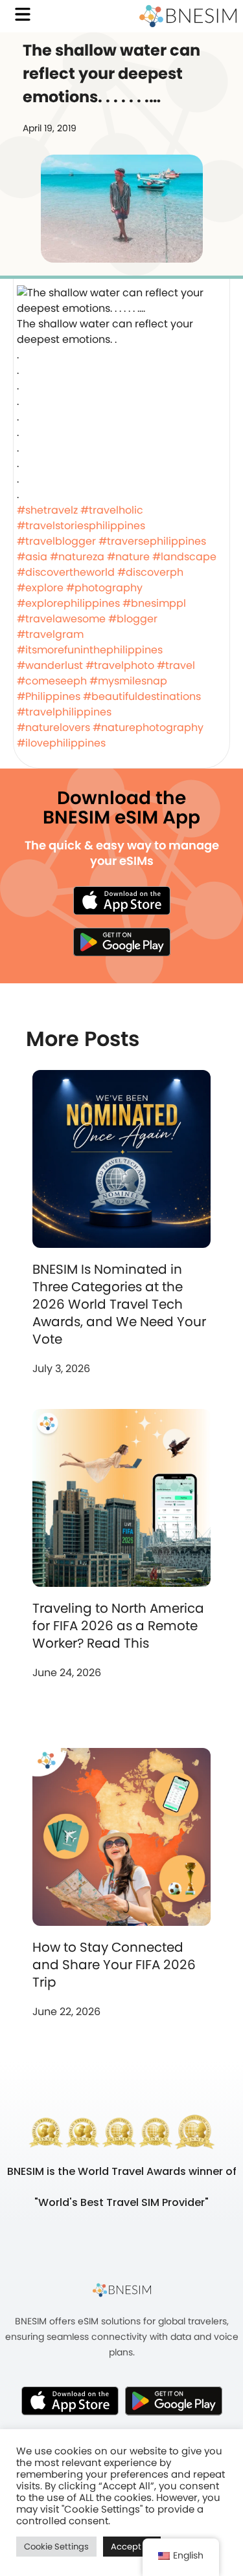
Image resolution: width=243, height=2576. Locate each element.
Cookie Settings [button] (56, 2547)
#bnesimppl (154, 603)
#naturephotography (148, 727)
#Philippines (49, 696)
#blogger (133, 619)
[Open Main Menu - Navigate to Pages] (23, 14)
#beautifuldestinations (142, 696)
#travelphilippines (64, 712)
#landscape (184, 557)
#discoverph (150, 572)
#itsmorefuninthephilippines (90, 650)
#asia (32, 557)
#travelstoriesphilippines (81, 526)
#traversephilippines (152, 541)
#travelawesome (61, 619)
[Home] (188, 16)
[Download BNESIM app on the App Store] (122, 901)
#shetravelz (47, 510)
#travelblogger (56, 541)
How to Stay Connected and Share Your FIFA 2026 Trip (114, 1965)
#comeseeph (52, 681)
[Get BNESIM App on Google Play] (174, 2401)
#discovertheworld (66, 572)
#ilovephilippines (61, 743)
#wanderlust (50, 665)
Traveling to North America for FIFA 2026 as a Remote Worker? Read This (118, 1626)
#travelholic (112, 510)
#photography (104, 588)
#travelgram (50, 634)
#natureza (77, 557)
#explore (40, 588)
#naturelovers (53, 727)
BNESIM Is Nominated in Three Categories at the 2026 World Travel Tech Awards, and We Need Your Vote (119, 1304)
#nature (128, 557)
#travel (176, 665)
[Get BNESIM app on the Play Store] (122, 942)
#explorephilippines (68, 603)
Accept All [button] (132, 2547)
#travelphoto (120, 665)
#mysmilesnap (128, 681)
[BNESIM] (122, 2289)
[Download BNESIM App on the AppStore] (70, 2401)
